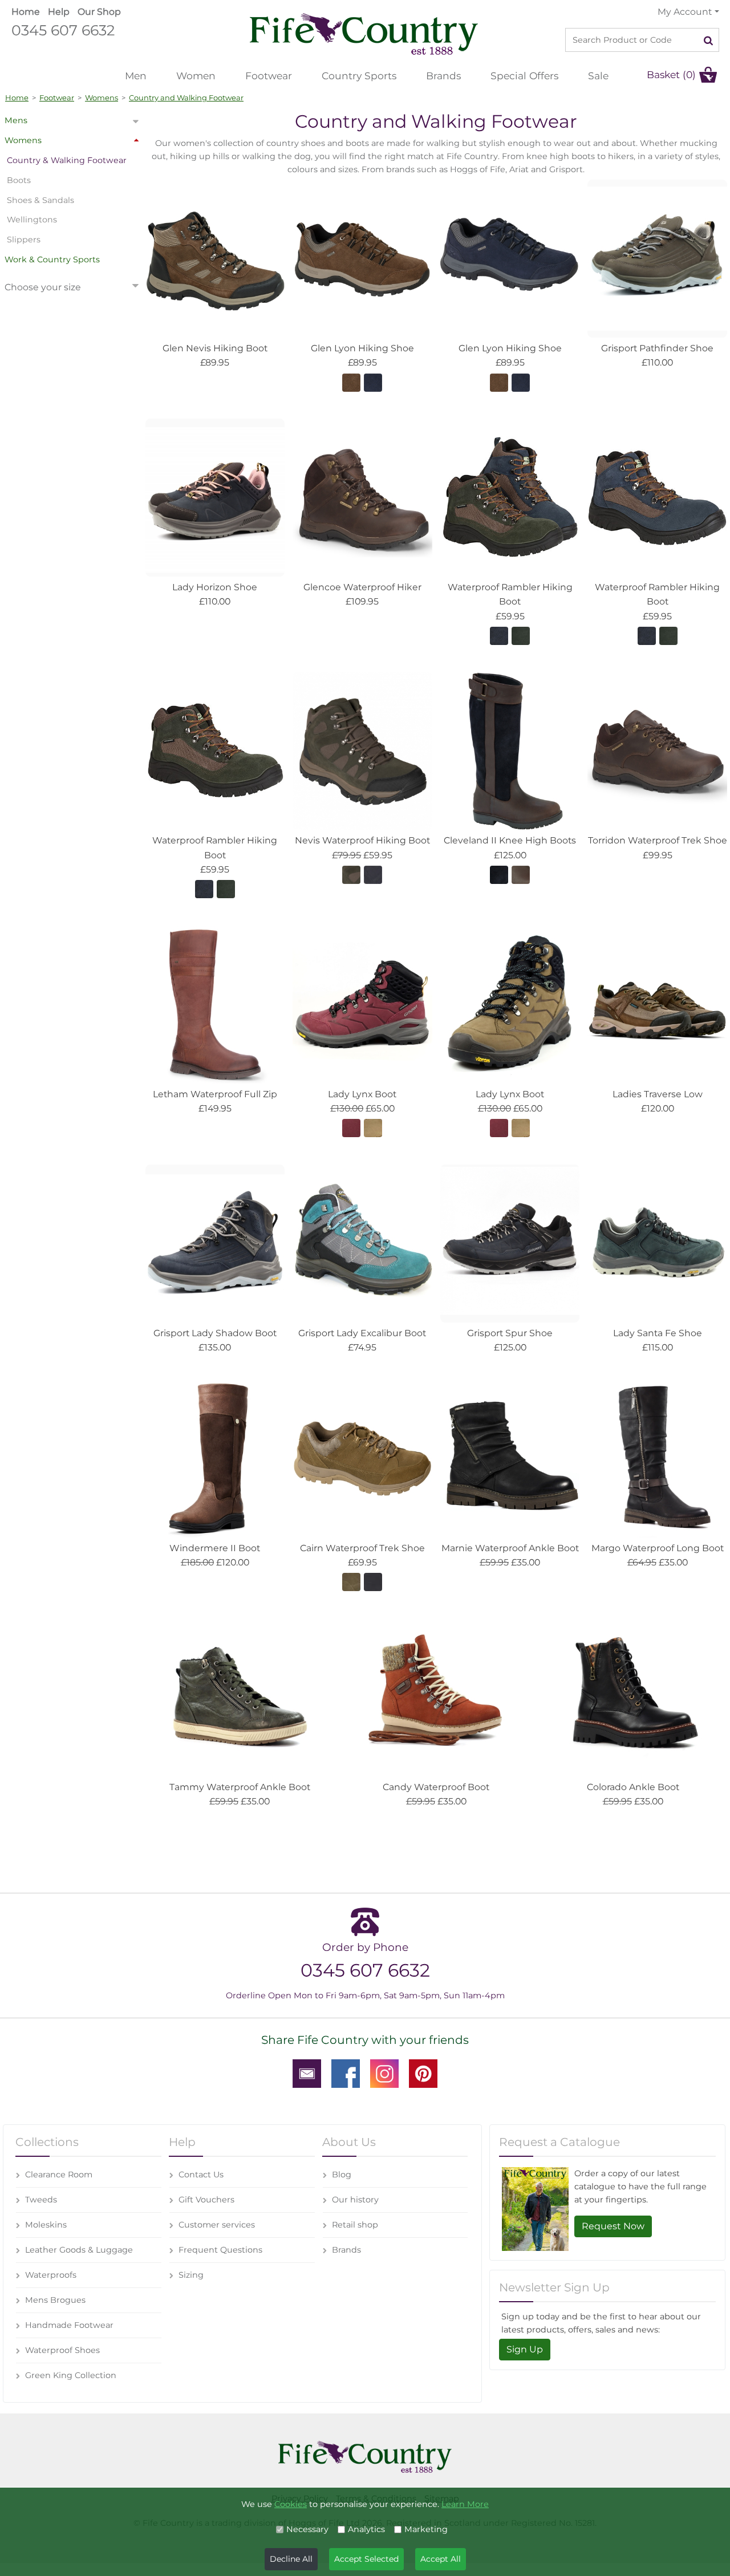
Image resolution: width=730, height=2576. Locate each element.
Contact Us (201, 2175)
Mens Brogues (55, 2300)
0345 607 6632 (63, 30)
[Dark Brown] (521, 874)
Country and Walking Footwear (186, 98)
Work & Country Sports (52, 259)
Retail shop (355, 2225)
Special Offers (524, 76)
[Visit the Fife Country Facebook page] (346, 2072)
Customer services (217, 2225)
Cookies (291, 2504)
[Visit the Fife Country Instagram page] (384, 2072)
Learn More (465, 2504)
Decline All (291, 2559)
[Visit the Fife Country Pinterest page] (423, 2072)
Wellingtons (32, 220)
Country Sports (359, 76)
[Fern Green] (521, 635)
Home (26, 12)
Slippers (24, 240)
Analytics (366, 2529)
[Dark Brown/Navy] (499, 874)
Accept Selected (366, 2559)
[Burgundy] (351, 1127)
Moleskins (46, 2225)
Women (196, 76)
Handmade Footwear (69, 2325)
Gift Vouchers (206, 2200)
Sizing (191, 2275)
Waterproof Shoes (62, 2350)
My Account (685, 12)
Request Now (613, 2226)
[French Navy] (499, 635)
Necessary (307, 2529)
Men (136, 76)
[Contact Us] (307, 2072)
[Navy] (373, 382)
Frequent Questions (220, 2250)
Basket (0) (671, 74)
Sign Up (525, 2349)
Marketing (426, 2529)
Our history (355, 2200)
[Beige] (373, 1127)
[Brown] (351, 382)
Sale (598, 76)
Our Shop (99, 12)
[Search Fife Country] (709, 40)
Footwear (269, 76)
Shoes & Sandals (40, 200)
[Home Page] (364, 33)
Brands (443, 76)
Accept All (441, 2559)
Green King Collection (71, 2375)
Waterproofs (51, 2275)
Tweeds (41, 2200)
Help (59, 12)
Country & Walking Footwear (67, 160)
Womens (102, 98)
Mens (16, 120)
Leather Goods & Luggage (79, 2250)
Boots (19, 180)
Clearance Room (59, 2175)
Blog (342, 2175)
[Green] (351, 874)
